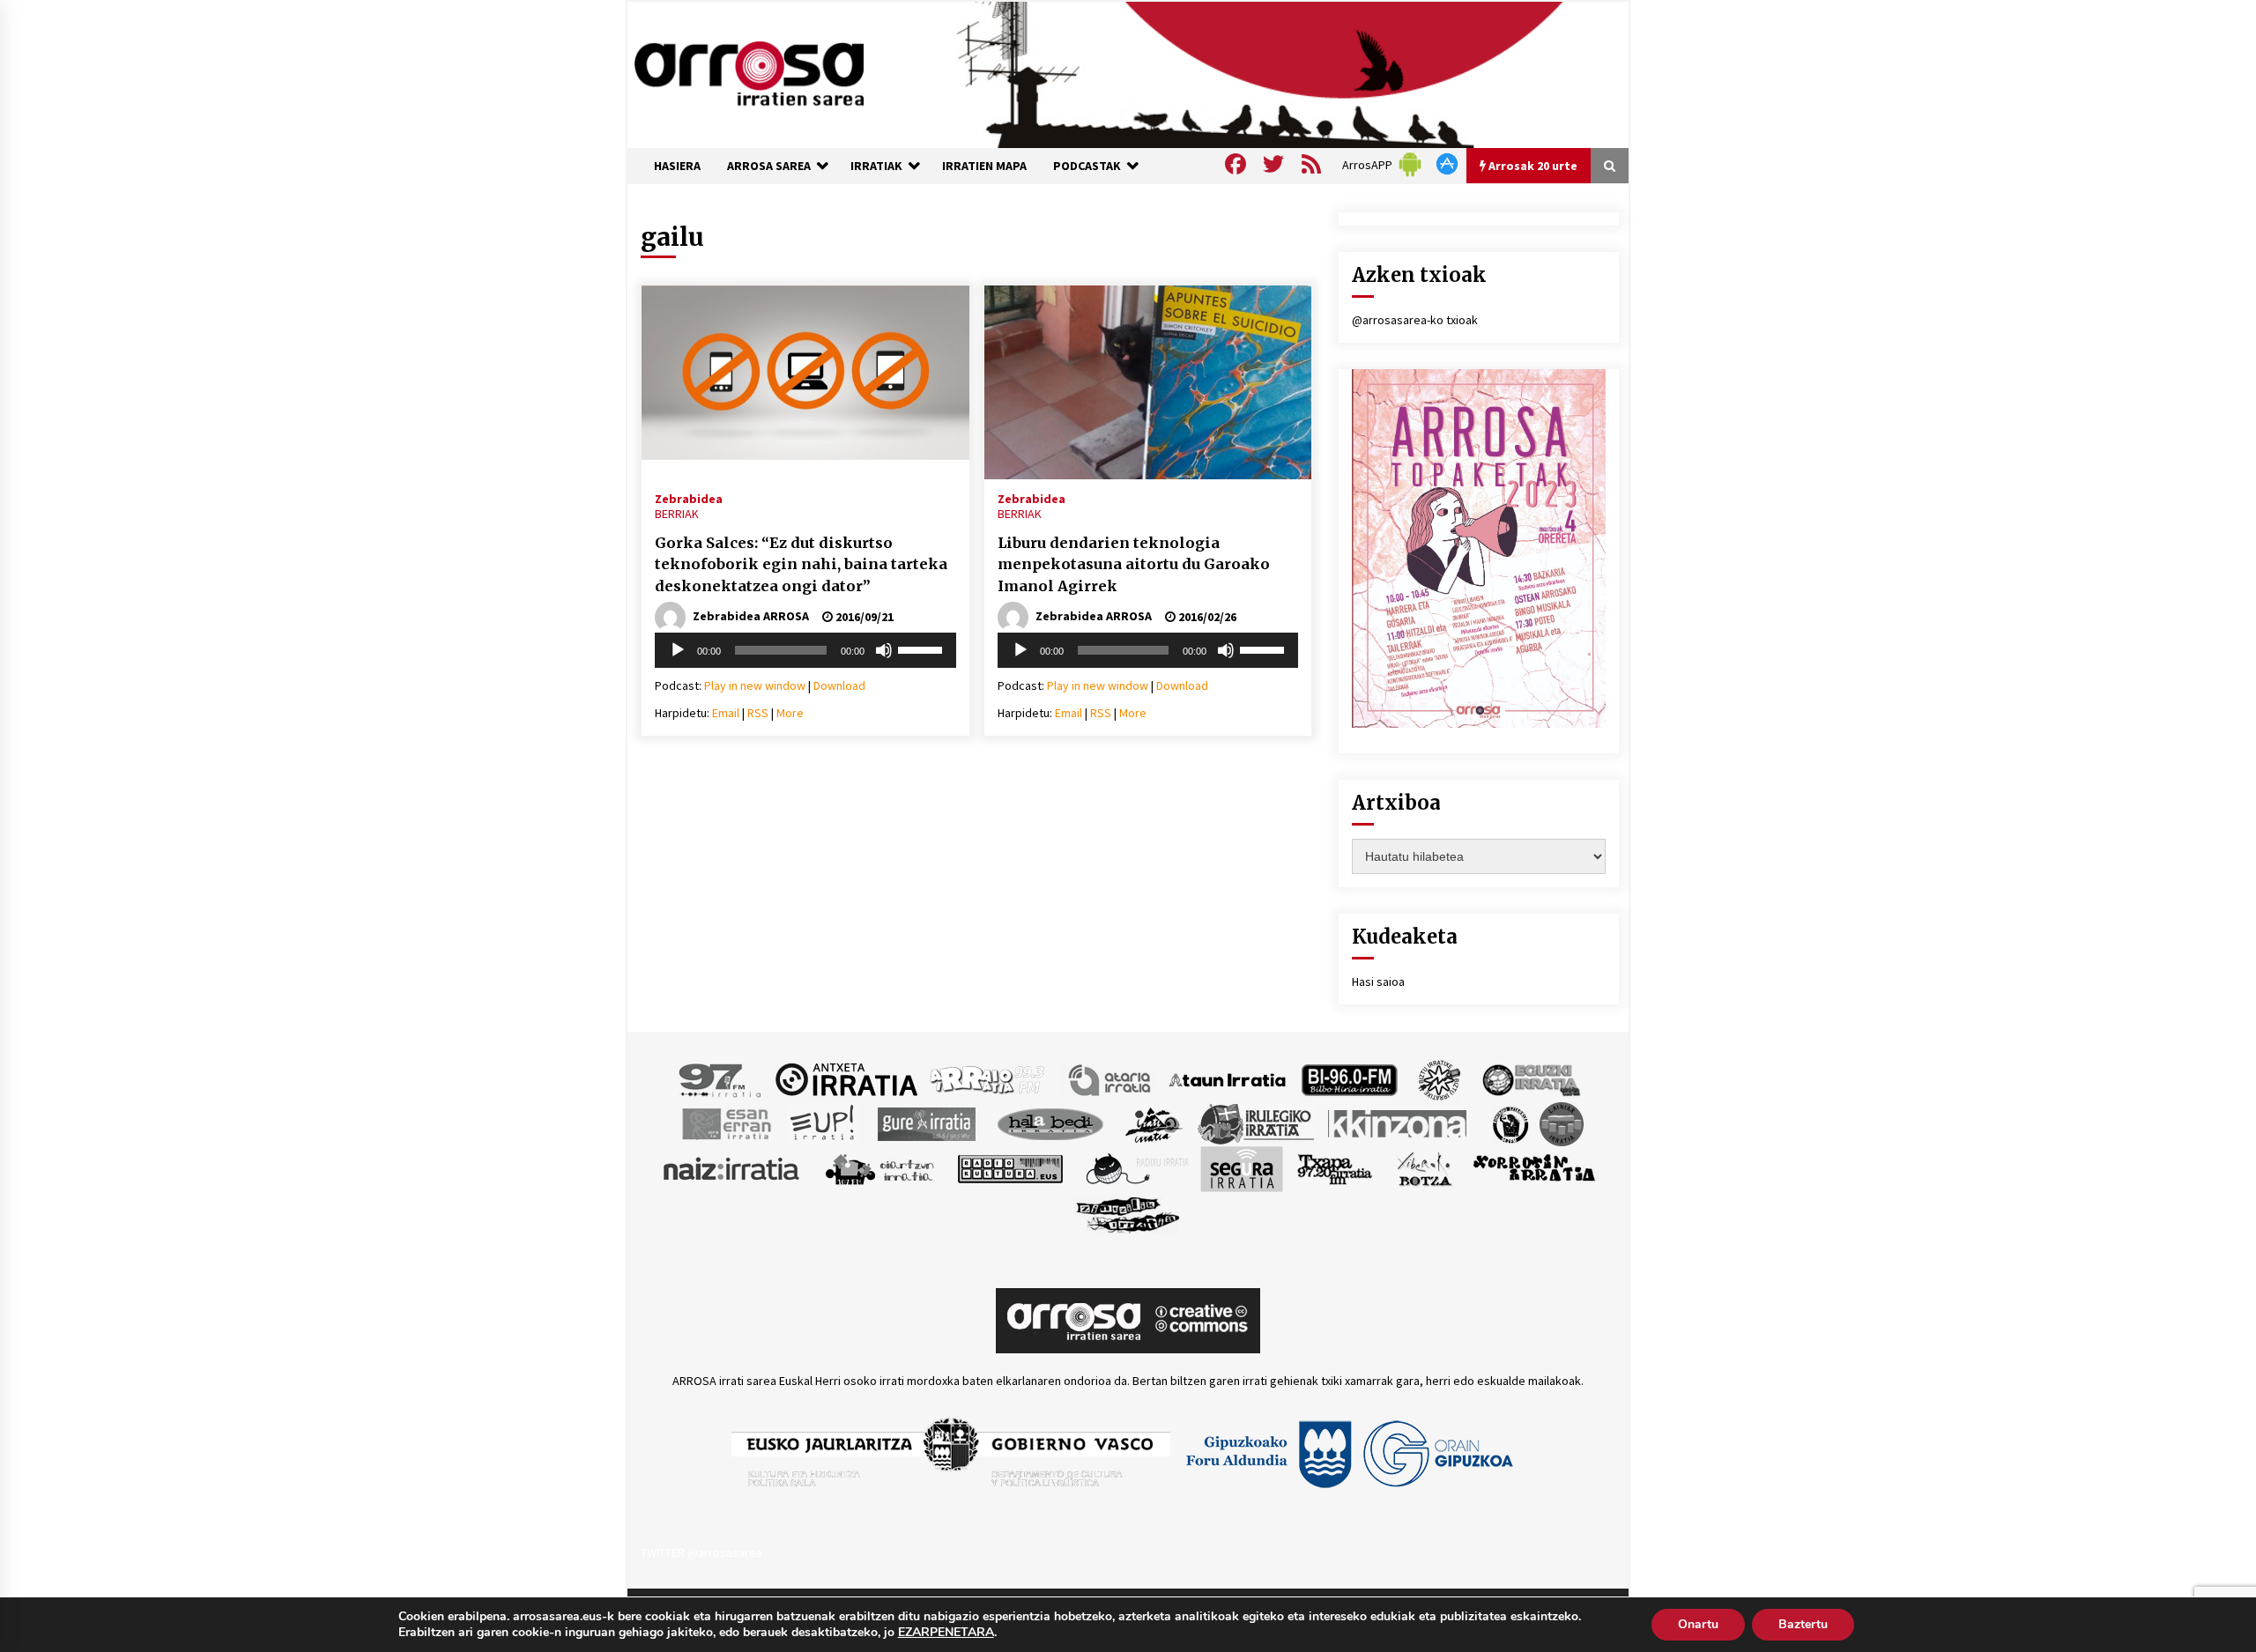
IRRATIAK (876, 166)
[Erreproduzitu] (678, 650)
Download (839, 685)
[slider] (923, 648)
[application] (805, 650)
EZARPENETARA (946, 1633)
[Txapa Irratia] (1335, 1167)
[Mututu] (884, 650)
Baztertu (1803, 1624)
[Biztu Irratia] (1440, 1078)
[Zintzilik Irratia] (1128, 1212)
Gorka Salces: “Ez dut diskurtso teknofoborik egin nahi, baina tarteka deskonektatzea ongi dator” (801, 564)
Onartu (1698, 1624)
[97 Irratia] (721, 1078)
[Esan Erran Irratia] (726, 1122)
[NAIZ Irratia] (732, 1167)
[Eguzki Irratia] (1530, 1078)
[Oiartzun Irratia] (880, 1167)
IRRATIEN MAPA (984, 166)
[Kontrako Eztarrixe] (1509, 1122)
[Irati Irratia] (1154, 1122)
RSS (758, 713)
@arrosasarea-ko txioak (1415, 320)
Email (726, 713)
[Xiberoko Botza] (1424, 1167)
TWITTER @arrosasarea (701, 1552)
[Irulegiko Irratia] (1256, 1122)
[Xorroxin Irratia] (1534, 1167)
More (790, 713)
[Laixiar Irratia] (1562, 1122)
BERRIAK (677, 514)
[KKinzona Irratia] (1399, 1122)
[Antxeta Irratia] (846, 1078)
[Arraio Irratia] (988, 1078)
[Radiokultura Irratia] (1010, 1167)
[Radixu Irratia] (1136, 1167)
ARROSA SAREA (769, 166)
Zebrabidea (689, 498)
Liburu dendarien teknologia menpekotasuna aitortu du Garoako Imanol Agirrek (1134, 564)
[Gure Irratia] (926, 1122)
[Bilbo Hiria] (1349, 1078)
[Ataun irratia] (1228, 1078)
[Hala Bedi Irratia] (1050, 1122)
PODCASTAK (1087, 166)
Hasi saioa (1378, 982)
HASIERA (677, 166)
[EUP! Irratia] (824, 1122)
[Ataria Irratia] (1111, 1078)
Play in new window (755, 685)
